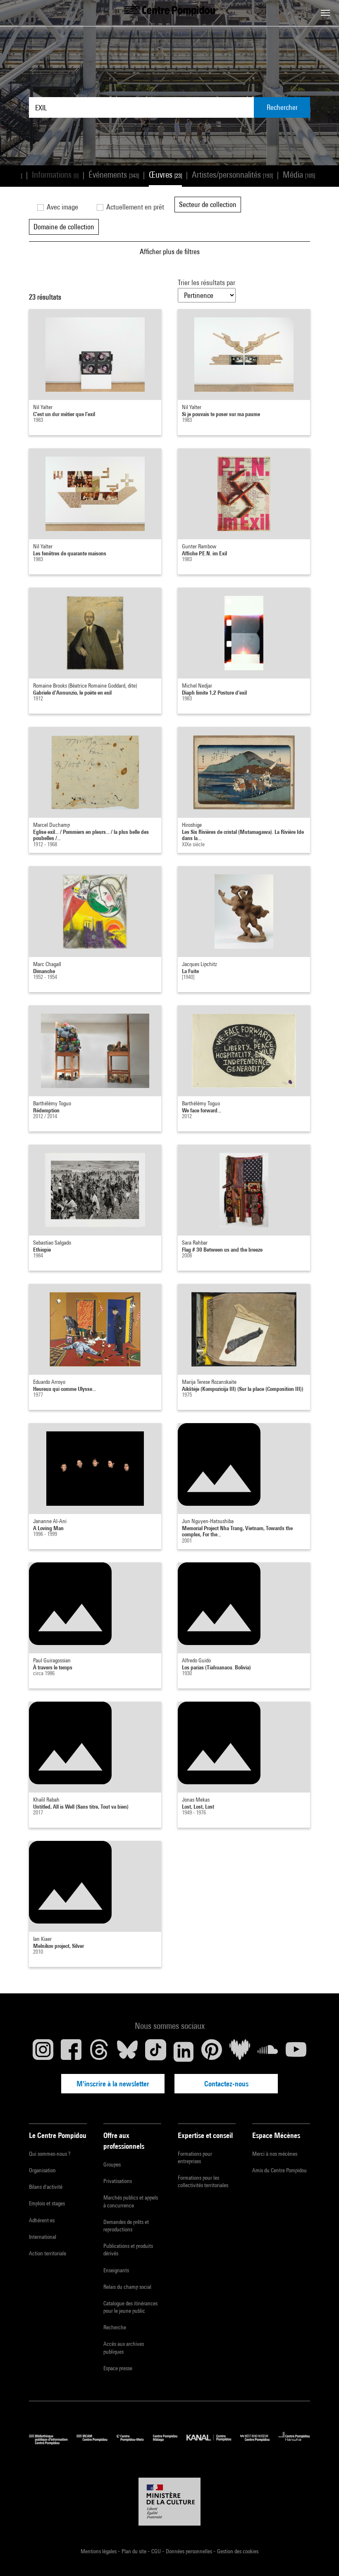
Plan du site (135, 2551)
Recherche (115, 2327)
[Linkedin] (184, 2052)
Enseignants (116, 2270)
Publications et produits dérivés (128, 2250)
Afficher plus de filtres (170, 251)
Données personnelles (190, 2551)
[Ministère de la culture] (169, 2502)
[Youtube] (296, 2052)
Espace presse (118, 2368)
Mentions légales (99, 2551)
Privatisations (118, 2181)
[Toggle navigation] (325, 13)
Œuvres (165, 175)
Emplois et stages (47, 2203)
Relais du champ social (127, 2287)
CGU (157, 2551)
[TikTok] (155, 2052)
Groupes (112, 2164)
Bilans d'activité (46, 2187)
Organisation (42, 2170)
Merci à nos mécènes (275, 2154)
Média (299, 175)
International (43, 2237)
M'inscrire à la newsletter (113, 2084)
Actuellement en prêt (134, 207)
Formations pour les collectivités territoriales (203, 2181)
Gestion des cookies (238, 2551)
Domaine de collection (64, 227)
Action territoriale (48, 2253)
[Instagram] (43, 2052)
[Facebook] (71, 2052)
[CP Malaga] (170, 2443)
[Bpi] (53, 2443)
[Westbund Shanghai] (259, 2443)
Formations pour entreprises (195, 2157)
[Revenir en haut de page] (320, 2557)
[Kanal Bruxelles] (213, 2443)
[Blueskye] (127, 2052)
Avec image (62, 207)
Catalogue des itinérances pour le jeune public (130, 2307)
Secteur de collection (208, 204)
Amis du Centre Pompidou (279, 2170)
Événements (114, 175)
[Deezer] (240, 2052)
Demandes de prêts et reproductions (126, 2226)
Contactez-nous (226, 2084)
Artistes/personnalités (232, 175)
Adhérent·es (42, 2220)
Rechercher (282, 107)
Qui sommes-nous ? (50, 2154)
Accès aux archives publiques (124, 2347)
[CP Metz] (135, 2443)
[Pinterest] (212, 2052)
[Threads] (99, 2052)
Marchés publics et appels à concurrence (131, 2201)
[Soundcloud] (268, 2052)
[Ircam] (96, 2443)
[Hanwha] (294, 2443)
